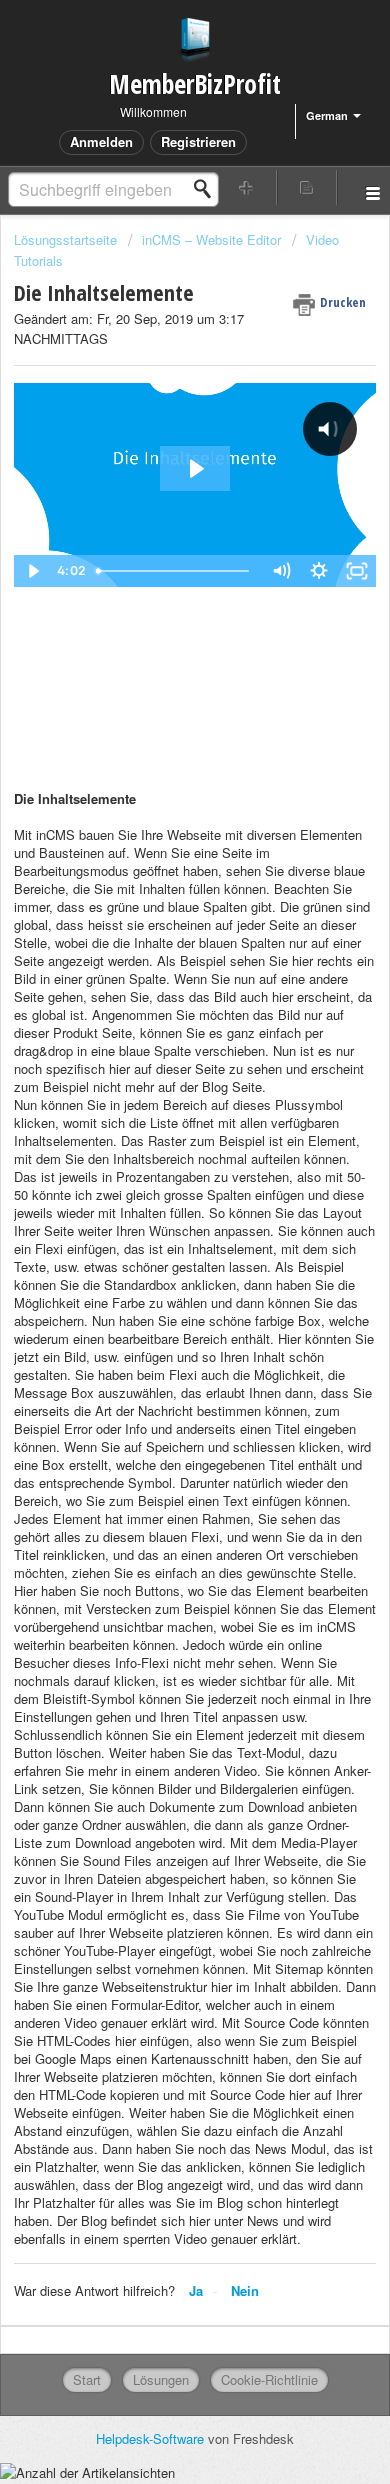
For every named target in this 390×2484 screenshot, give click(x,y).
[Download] (158, 1257)
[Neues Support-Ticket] (246, 187)
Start (87, 2379)
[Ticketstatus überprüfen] (307, 187)
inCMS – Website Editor (211, 239)
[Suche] (208, 189)
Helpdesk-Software (152, 2438)
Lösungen (161, 2379)
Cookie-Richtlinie (269, 2379)
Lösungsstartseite (67, 239)
